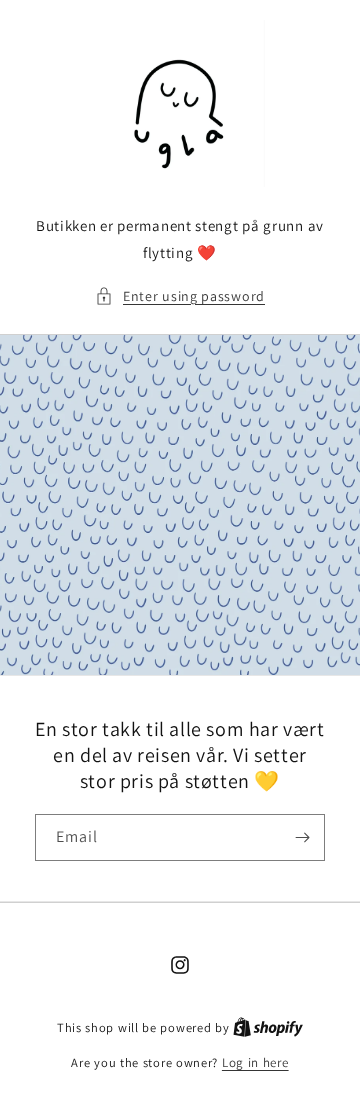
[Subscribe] (302, 837)
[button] (180, 296)
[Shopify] (268, 1027)
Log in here (255, 1062)
